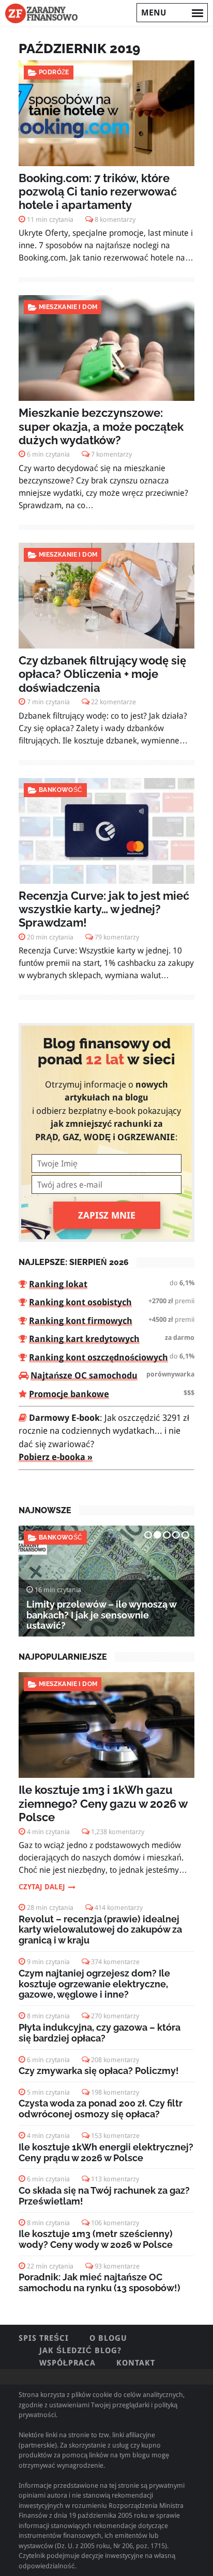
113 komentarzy (115, 2179)
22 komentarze (113, 702)
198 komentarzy (115, 2092)
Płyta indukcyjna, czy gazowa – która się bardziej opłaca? (100, 2033)
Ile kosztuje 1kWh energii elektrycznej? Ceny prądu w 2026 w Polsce (106, 2152)
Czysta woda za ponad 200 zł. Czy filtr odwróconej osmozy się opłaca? (101, 2109)
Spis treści (44, 2338)
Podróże (54, 72)
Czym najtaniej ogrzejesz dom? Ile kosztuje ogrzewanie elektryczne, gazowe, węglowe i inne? (94, 1984)
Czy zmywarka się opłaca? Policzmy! (99, 2071)
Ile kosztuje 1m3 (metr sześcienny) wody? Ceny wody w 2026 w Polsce (96, 2239)
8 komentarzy (115, 220)
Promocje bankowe (69, 1394)
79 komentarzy (117, 937)
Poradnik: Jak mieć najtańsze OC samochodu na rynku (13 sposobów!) (100, 2282)
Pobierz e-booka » (56, 1457)
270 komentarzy (115, 2016)
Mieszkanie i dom (68, 307)
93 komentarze (117, 2266)
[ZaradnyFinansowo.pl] (41, 13)
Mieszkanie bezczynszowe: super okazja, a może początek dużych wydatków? (101, 426)
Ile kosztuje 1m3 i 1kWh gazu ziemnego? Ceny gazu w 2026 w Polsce (103, 1803)
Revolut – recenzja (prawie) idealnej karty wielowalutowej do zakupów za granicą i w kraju (100, 1930)
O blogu (108, 2338)
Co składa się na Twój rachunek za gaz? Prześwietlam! (104, 2196)
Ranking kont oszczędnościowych (98, 1357)
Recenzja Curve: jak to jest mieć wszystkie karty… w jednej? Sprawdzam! (104, 909)
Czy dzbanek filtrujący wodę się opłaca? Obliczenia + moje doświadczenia (102, 674)
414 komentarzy (119, 1908)
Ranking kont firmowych (81, 1321)
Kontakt (136, 2363)
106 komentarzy (115, 2223)
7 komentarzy (111, 454)
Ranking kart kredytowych (84, 1339)
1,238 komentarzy (118, 1832)
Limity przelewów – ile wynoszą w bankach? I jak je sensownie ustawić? (101, 1615)
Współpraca (67, 2363)
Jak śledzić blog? (80, 2351)
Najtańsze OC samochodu (84, 1375)
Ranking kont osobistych (80, 1302)
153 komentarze (115, 2136)
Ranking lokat (58, 1284)
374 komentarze (115, 1962)
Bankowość (61, 790)
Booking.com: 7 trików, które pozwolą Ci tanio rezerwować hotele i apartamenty (98, 192)
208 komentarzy (115, 2060)
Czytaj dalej (42, 1887)
